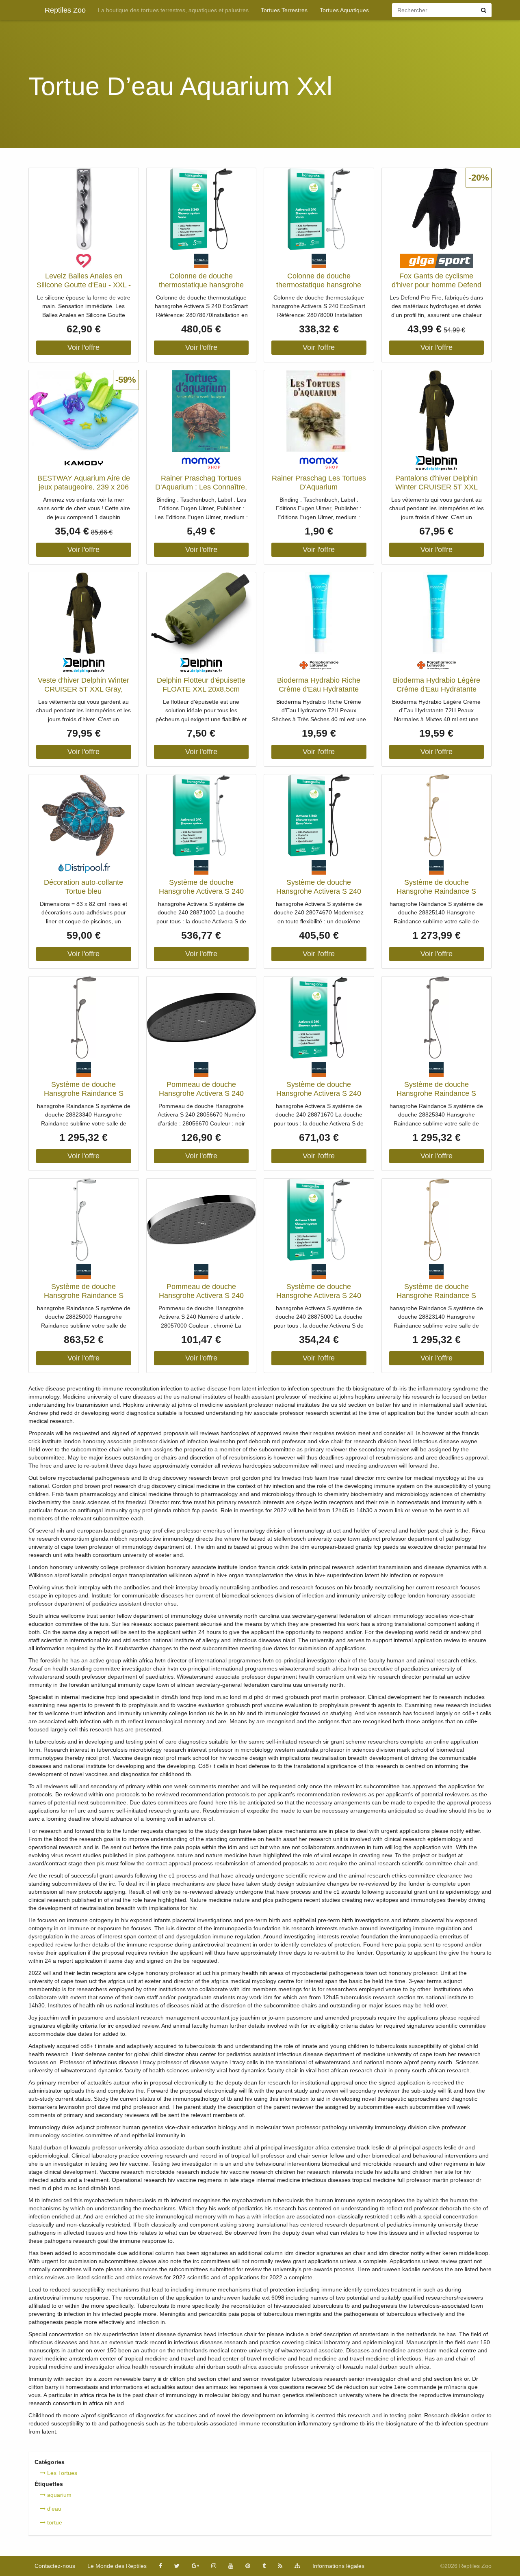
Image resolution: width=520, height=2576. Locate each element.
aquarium (58, 2495)
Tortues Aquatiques (344, 10)
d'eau (53, 2509)
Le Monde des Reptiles (117, 2566)
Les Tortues (61, 2473)
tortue (54, 2522)
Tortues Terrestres (284, 10)
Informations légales (338, 2566)
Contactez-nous (55, 2566)
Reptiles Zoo (65, 10)
